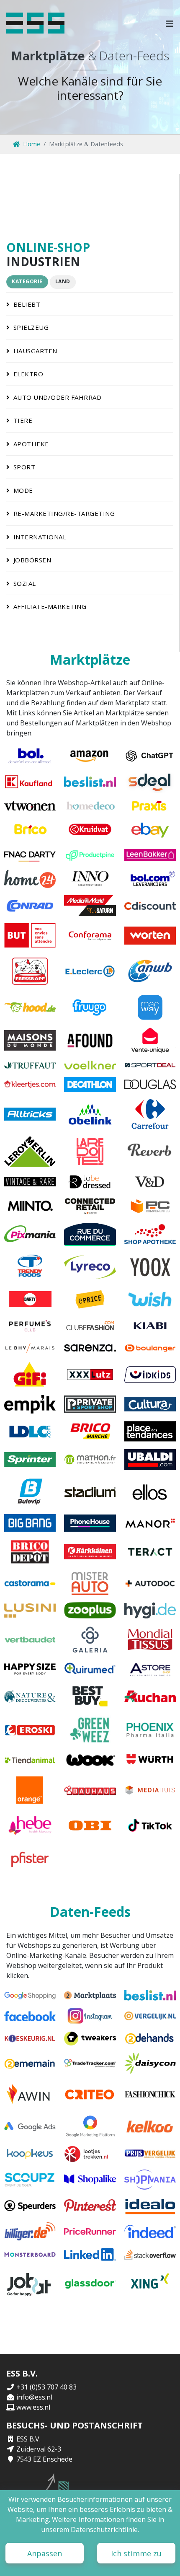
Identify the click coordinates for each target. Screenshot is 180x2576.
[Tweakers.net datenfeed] (90, 2039)
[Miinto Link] (30, 1206)
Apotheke (31, 444)
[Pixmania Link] (30, 1234)
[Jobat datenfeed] (30, 2284)
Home (32, 144)
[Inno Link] (90, 879)
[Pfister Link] (30, 1858)
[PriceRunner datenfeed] (90, 2232)
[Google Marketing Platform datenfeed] (90, 2127)
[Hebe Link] (30, 1825)
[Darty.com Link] (30, 1299)
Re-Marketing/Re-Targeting (64, 513)
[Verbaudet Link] (30, 1640)
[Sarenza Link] (90, 1348)
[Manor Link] (150, 1523)
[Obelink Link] (90, 1114)
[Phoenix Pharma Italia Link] (150, 1730)
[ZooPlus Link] (90, 1610)
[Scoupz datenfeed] (30, 2180)
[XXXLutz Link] (90, 1375)
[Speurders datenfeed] (30, 2206)
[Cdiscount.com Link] (150, 906)
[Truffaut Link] (30, 1065)
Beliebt (27, 304)
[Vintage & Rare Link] (30, 1182)
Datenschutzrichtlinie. (105, 2529)
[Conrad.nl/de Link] (30, 906)
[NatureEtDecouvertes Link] (30, 1696)
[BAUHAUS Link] (90, 1790)
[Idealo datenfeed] (150, 2206)
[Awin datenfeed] (30, 2095)
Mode (23, 490)
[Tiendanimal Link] (30, 1760)
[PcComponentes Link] (150, 1206)
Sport (24, 467)
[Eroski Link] (30, 1730)
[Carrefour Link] (150, 1114)
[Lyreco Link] (90, 1267)
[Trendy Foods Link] (30, 1267)
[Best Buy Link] (90, 1696)
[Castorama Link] (30, 1583)
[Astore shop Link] (150, 1669)
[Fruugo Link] (90, 1007)
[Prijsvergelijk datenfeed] (150, 2154)
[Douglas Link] (150, 1085)
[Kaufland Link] (30, 782)
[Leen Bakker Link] (150, 855)
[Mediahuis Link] (150, 1790)
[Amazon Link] (90, 756)
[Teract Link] (150, 1552)
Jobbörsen (32, 560)
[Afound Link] (90, 1041)
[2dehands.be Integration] (150, 2039)
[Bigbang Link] (30, 1523)
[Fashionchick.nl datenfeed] (150, 2095)
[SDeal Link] (150, 782)
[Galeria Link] (90, 1640)
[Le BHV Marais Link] (30, 1348)
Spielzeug (31, 327)
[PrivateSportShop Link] (90, 1404)
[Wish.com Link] (150, 1299)
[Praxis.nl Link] (150, 806)
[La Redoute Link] (90, 1152)
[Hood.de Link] (30, 1007)
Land (63, 281)
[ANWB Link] (150, 971)
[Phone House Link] (90, 1523)
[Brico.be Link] (30, 829)
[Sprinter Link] (30, 1460)
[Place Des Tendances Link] (150, 1431)
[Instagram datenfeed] (90, 2016)
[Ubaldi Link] (150, 1460)
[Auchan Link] (150, 1696)
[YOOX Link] (150, 1267)
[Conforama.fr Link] (90, 935)
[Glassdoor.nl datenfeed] (90, 2284)
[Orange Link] (30, 1790)
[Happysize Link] (30, 1669)
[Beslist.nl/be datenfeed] (150, 1995)
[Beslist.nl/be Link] (90, 782)
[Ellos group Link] (150, 1492)
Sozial (25, 583)
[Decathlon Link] (90, 1085)
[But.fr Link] (30, 935)
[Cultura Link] (150, 1404)
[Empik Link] (30, 1404)
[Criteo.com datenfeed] (90, 2095)
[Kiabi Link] (150, 1326)
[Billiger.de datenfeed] (30, 2232)
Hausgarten (35, 351)
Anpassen (45, 2553)
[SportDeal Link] (150, 1065)
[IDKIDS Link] (150, 1375)
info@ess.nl (34, 2397)
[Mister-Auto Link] (90, 1583)
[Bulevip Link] (30, 1492)
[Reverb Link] (150, 1152)
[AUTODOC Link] (150, 1583)
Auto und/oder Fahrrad (58, 397)
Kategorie (27, 281)
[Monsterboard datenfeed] (30, 2255)
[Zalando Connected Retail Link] (90, 1206)
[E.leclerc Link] (90, 971)
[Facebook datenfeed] (30, 2016)
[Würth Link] (150, 1760)
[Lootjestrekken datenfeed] (90, 2154)
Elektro (28, 374)
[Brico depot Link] (30, 1552)
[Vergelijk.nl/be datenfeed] (150, 2016)
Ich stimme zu (136, 2553)
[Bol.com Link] (30, 756)
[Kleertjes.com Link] (30, 1085)
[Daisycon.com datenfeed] (150, 2063)
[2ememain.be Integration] (30, 2063)
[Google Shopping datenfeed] (30, 1995)
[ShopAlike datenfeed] (90, 2180)
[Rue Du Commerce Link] (90, 1234)
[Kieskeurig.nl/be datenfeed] (30, 2039)
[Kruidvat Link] (90, 829)
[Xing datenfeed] (150, 2284)
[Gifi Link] (30, 1375)
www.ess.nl (33, 2407)
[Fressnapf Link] (30, 971)
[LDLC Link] (30, 1431)
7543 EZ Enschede (44, 2459)
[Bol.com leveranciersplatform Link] (150, 879)
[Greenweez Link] (90, 1730)
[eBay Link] (150, 829)
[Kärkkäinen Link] (90, 1552)
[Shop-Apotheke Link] (150, 1234)
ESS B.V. (28, 2439)
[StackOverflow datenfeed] (150, 2255)
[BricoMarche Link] (90, 1431)
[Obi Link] (90, 1825)
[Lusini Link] (30, 1610)
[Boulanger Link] (150, 1348)
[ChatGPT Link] (150, 756)
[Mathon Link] (90, 1460)
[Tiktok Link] (150, 1825)
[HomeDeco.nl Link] (90, 806)
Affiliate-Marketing (50, 606)
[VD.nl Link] (150, 1182)
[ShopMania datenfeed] (150, 2180)
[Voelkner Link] (90, 1065)
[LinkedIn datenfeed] (90, 2255)
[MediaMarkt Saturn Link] (90, 906)
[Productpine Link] (90, 855)
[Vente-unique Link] (150, 1041)
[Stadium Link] (90, 1492)
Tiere (23, 420)
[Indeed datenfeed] (150, 2232)
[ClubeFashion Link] (90, 1326)
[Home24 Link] (30, 879)
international (40, 537)
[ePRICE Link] (90, 1299)
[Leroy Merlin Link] (30, 1152)
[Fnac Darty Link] (30, 855)
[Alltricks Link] (30, 1114)
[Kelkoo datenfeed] (150, 2127)
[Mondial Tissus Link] (150, 1640)
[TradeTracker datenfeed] (90, 2063)
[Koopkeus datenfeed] (30, 2154)
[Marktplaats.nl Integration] (90, 1995)
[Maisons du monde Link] (30, 1041)
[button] (170, 23)
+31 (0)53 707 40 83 (46, 2387)
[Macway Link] (150, 1007)
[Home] (35, 23)
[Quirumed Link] (90, 1669)
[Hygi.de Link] (150, 1610)
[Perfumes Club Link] (30, 1326)
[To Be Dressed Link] (90, 1182)
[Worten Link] (150, 935)
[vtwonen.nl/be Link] (30, 806)
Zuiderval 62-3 (39, 2449)
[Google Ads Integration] (30, 2127)
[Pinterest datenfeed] (90, 2206)
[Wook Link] (90, 1760)
